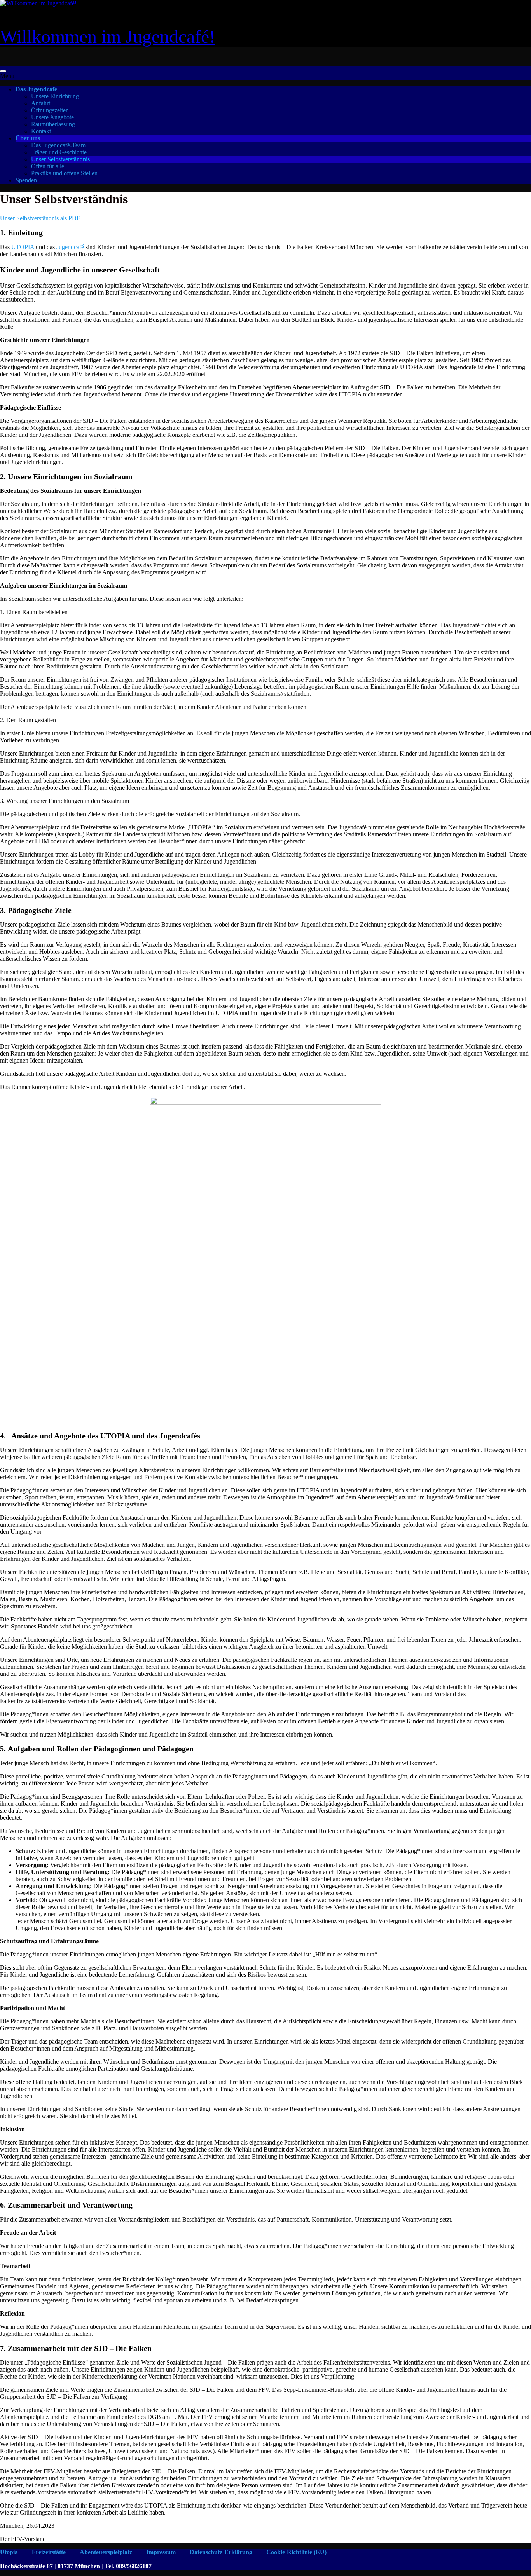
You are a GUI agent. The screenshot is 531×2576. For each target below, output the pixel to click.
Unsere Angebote (52, 117)
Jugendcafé (70, 247)
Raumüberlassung (53, 124)
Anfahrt (41, 103)
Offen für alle (48, 166)
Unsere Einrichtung (55, 96)
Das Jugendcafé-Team (58, 145)
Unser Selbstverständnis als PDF (40, 218)
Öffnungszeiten (50, 110)
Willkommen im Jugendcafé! (108, 36)
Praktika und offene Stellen (64, 173)
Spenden (26, 180)
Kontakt (41, 131)
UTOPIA (23, 247)
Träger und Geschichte (59, 152)
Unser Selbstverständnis (60, 159)
